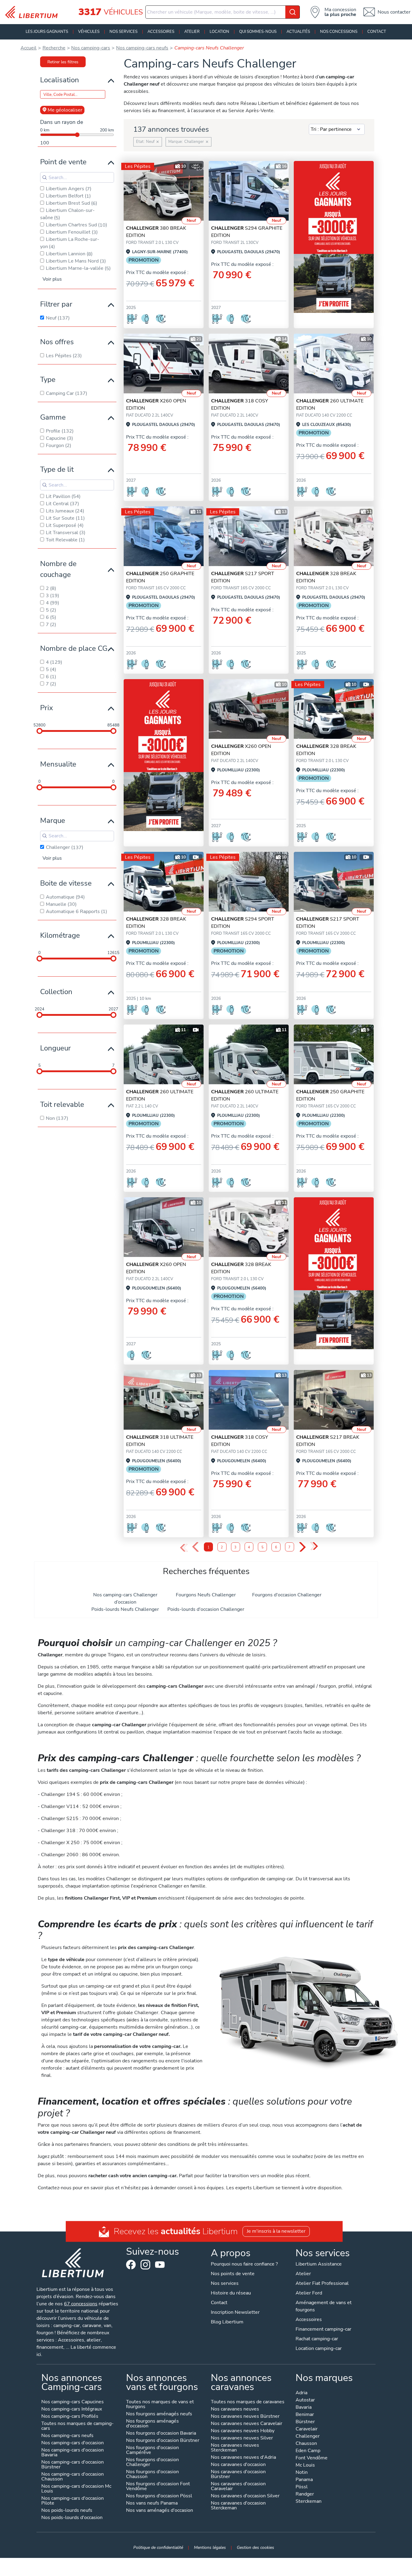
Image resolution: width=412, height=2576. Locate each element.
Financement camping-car (323, 2329)
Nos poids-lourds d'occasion (72, 2518)
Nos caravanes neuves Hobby (243, 2431)
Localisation (60, 80)
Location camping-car (319, 2348)
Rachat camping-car (317, 2339)
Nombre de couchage (58, 569)
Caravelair (307, 2429)
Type (48, 379)
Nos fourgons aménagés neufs (159, 2414)
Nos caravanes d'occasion (238, 2465)
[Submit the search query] (45, 178)
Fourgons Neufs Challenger (206, 1595)
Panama (304, 2480)
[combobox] (223, 12)
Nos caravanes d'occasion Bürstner (238, 2475)
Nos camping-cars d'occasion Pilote (73, 2501)
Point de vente (63, 162)
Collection (56, 992)
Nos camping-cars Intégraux (72, 2409)
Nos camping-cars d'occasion (73, 2443)
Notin (302, 2473)
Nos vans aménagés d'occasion (160, 2511)
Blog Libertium (227, 2322)
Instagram (145, 2265)
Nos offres (57, 342)
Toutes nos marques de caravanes (248, 2402)
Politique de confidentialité (158, 2547)
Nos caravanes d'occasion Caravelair (238, 2487)
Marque (53, 820)
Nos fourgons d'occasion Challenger (152, 2463)
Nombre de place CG (74, 648)
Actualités (298, 32)
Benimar (305, 2415)
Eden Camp (308, 2451)
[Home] (34, 12)
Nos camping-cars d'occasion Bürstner (73, 2465)
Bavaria (304, 2408)
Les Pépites (138, 166)
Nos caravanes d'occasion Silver (245, 2496)
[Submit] (293, 12)
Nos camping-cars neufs (67, 2436)
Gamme (53, 417)
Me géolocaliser (65, 110)
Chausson (306, 2444)
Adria (301, 2393)
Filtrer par (56, 304)
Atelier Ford (309, 2293)
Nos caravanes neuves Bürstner (245, 2417)
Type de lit (57, 469)
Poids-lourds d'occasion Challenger (206, 1609)
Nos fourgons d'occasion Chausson (152, 2475)
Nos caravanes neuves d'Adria (243, 2458)
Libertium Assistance (319, 2264)
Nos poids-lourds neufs (67, 2511)
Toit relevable (62, 1104)
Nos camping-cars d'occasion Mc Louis (76, 2489)
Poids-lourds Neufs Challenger (125, 1609)
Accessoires (161, 32)
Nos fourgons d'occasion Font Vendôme (158, 2487)
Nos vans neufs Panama (152, 2504)
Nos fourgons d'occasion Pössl (159, 2496)
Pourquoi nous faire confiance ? (244, 2264)
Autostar (305, 2400)
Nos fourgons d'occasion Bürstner (163, 2441)
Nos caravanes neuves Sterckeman (235, 2448)
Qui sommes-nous (258, 32)
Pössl (302, 2487)
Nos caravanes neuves (235, 2409)
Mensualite (58, 764)
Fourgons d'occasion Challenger (287, 1595)
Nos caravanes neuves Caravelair (247, 2424)
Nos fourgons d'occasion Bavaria (161, 2434)
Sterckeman (309, 2502)
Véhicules (89, 32)
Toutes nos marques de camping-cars (78, 2426)
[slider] (40, 731)
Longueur (55, 1048)
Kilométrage (60, 935)
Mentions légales (210, 2547)
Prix (47, 708)
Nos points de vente (233, 2274)
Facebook (131, 2265)
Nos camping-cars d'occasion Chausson (73, 2477)
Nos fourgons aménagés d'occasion (152, 2424)
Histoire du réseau (231, 2293)
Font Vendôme (312, 2458)
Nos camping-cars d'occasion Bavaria (73, 2453)
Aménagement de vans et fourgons (324, 2306)
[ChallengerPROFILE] (164, 191)
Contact (377, 32)
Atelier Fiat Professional (322, 2283)
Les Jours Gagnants (47, 32)
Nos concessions (339, 32)
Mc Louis (305, 2466)
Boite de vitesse (66, 883)
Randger (305, 2494)
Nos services (124, 32)
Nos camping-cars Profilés (70, 2417)
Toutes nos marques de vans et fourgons (160, 2405)
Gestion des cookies (255, 2547)
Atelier (192, 32)
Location (219, 32)
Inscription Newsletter (235, 2312)
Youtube (160, 2266)
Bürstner (305, 2422)
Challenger (308, 2437)
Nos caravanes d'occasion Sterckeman (238, 2506)
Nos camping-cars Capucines (73, 2402)
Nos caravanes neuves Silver (242, 2438)
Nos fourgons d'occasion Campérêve (152, 2450)
